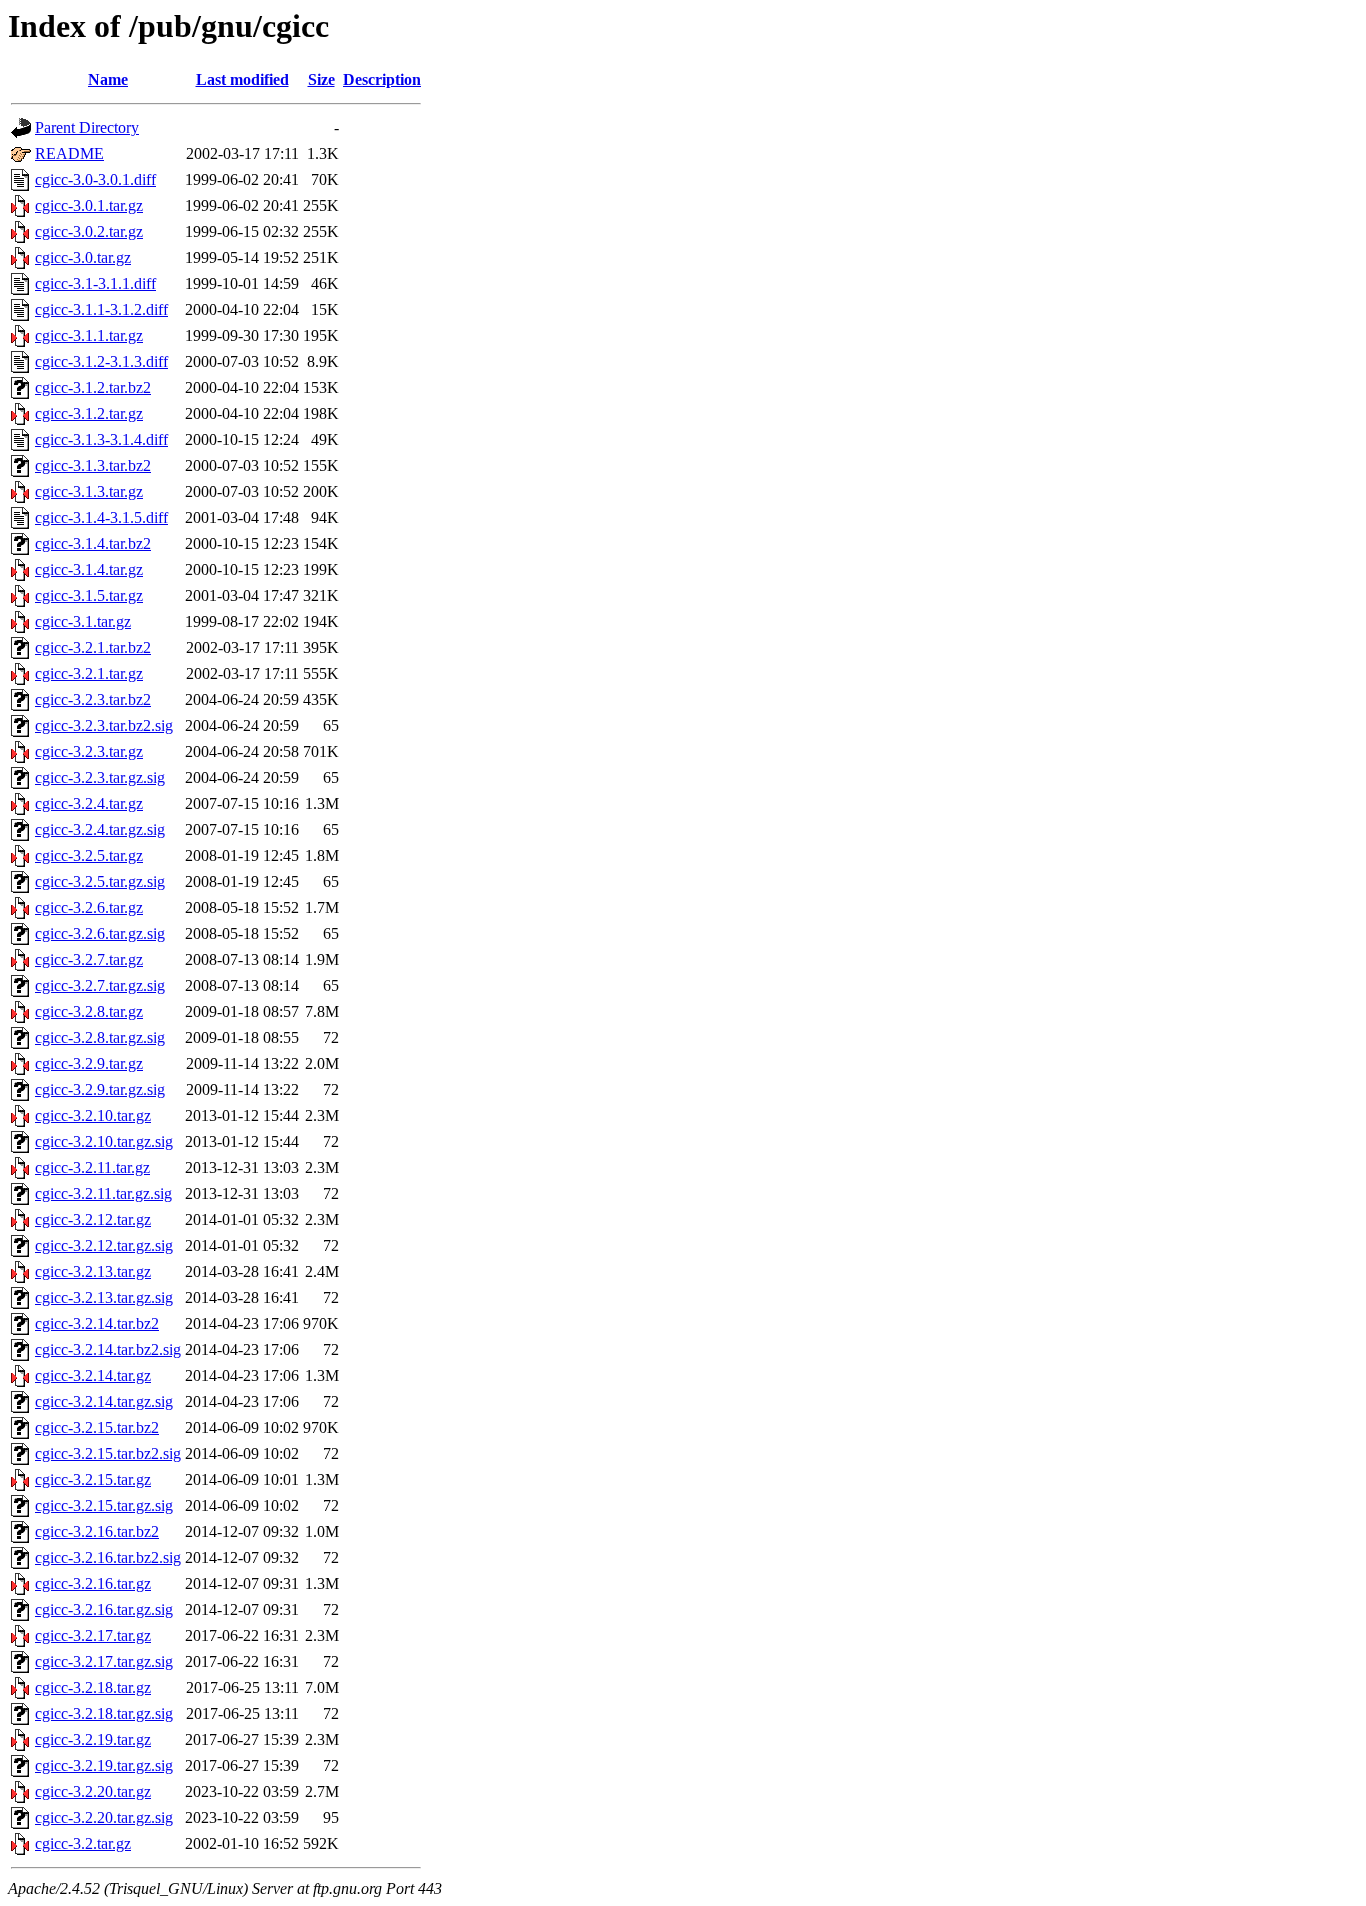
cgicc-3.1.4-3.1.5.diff (101, 517)
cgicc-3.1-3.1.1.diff (95, 283)
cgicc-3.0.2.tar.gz (89, 231)
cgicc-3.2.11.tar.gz (92, 1167)
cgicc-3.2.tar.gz (83, 1843)
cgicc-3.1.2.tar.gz (89, 413)
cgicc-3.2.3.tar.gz (89, 751)
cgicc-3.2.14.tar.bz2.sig (108, 1349)
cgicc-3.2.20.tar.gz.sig (104, 1817)
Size (321, 79)
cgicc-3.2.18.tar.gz (93, 1687)
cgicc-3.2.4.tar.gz (89, 803)
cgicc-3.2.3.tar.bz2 (93, 699)
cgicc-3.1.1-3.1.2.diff (101, 309)
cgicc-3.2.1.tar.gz (89, 673)
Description (382, 79)
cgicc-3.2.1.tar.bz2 (93, 647)
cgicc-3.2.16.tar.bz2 (97, 1531)
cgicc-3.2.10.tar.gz (93, 1115)
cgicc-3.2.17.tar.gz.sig (104, 1661)
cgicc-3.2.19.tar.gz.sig (104, 1765)
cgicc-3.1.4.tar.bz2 (93, 543)
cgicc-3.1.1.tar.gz (89, 335)
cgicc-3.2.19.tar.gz (93, 1739)
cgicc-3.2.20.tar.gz (93, 1791)
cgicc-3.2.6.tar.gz (89, 907)
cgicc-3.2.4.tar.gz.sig (100, 829)
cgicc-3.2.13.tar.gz (93, 1271)
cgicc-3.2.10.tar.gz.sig (104, 1141)
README (69, 153)
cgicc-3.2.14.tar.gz (93, 1375)
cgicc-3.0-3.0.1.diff (95, 179)
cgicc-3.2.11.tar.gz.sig (103, 1193)
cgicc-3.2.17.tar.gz (93, 1635)
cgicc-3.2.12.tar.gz (93, 1219)
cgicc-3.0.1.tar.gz (89, 205)
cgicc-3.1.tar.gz (83, 621)
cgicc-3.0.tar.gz (83, 257)
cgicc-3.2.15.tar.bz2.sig (108, 1453)
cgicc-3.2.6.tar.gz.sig (100, 933)
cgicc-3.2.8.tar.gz (89, 1011)
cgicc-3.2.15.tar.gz (93, 1479)
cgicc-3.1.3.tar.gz (89, 491)
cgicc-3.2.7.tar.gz (89, 959)
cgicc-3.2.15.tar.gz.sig (104, 1505)
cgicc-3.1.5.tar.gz (89, 595)
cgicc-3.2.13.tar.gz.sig (104, 1297)
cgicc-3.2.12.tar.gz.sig (104, 1245)
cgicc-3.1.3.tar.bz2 (93, 465)
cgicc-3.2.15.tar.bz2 (97, 1427)
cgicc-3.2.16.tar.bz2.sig (108, 1557)
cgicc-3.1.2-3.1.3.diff (101, 361)
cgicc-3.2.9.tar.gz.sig (100, 1089)
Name (108, 79)
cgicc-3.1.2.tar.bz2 (93, 387)
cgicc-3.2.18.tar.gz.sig (104, 1713)
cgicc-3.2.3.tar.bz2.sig (104, 725)
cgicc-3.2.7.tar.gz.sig (100, 985)
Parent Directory (87, 127)
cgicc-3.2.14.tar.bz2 (97, 1323)
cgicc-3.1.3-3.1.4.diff (101, 439)
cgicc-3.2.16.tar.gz (93, 1583)
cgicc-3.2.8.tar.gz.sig (100, 1037)
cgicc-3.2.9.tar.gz (89, 1063)
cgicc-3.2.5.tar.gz (89, 855)
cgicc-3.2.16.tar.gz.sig (104, 1609)
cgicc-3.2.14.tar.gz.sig (104, 1401)
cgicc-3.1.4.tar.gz (89, 569)
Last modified (242, 79)
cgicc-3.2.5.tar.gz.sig (100, 881)
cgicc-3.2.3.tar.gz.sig (100, 777)
